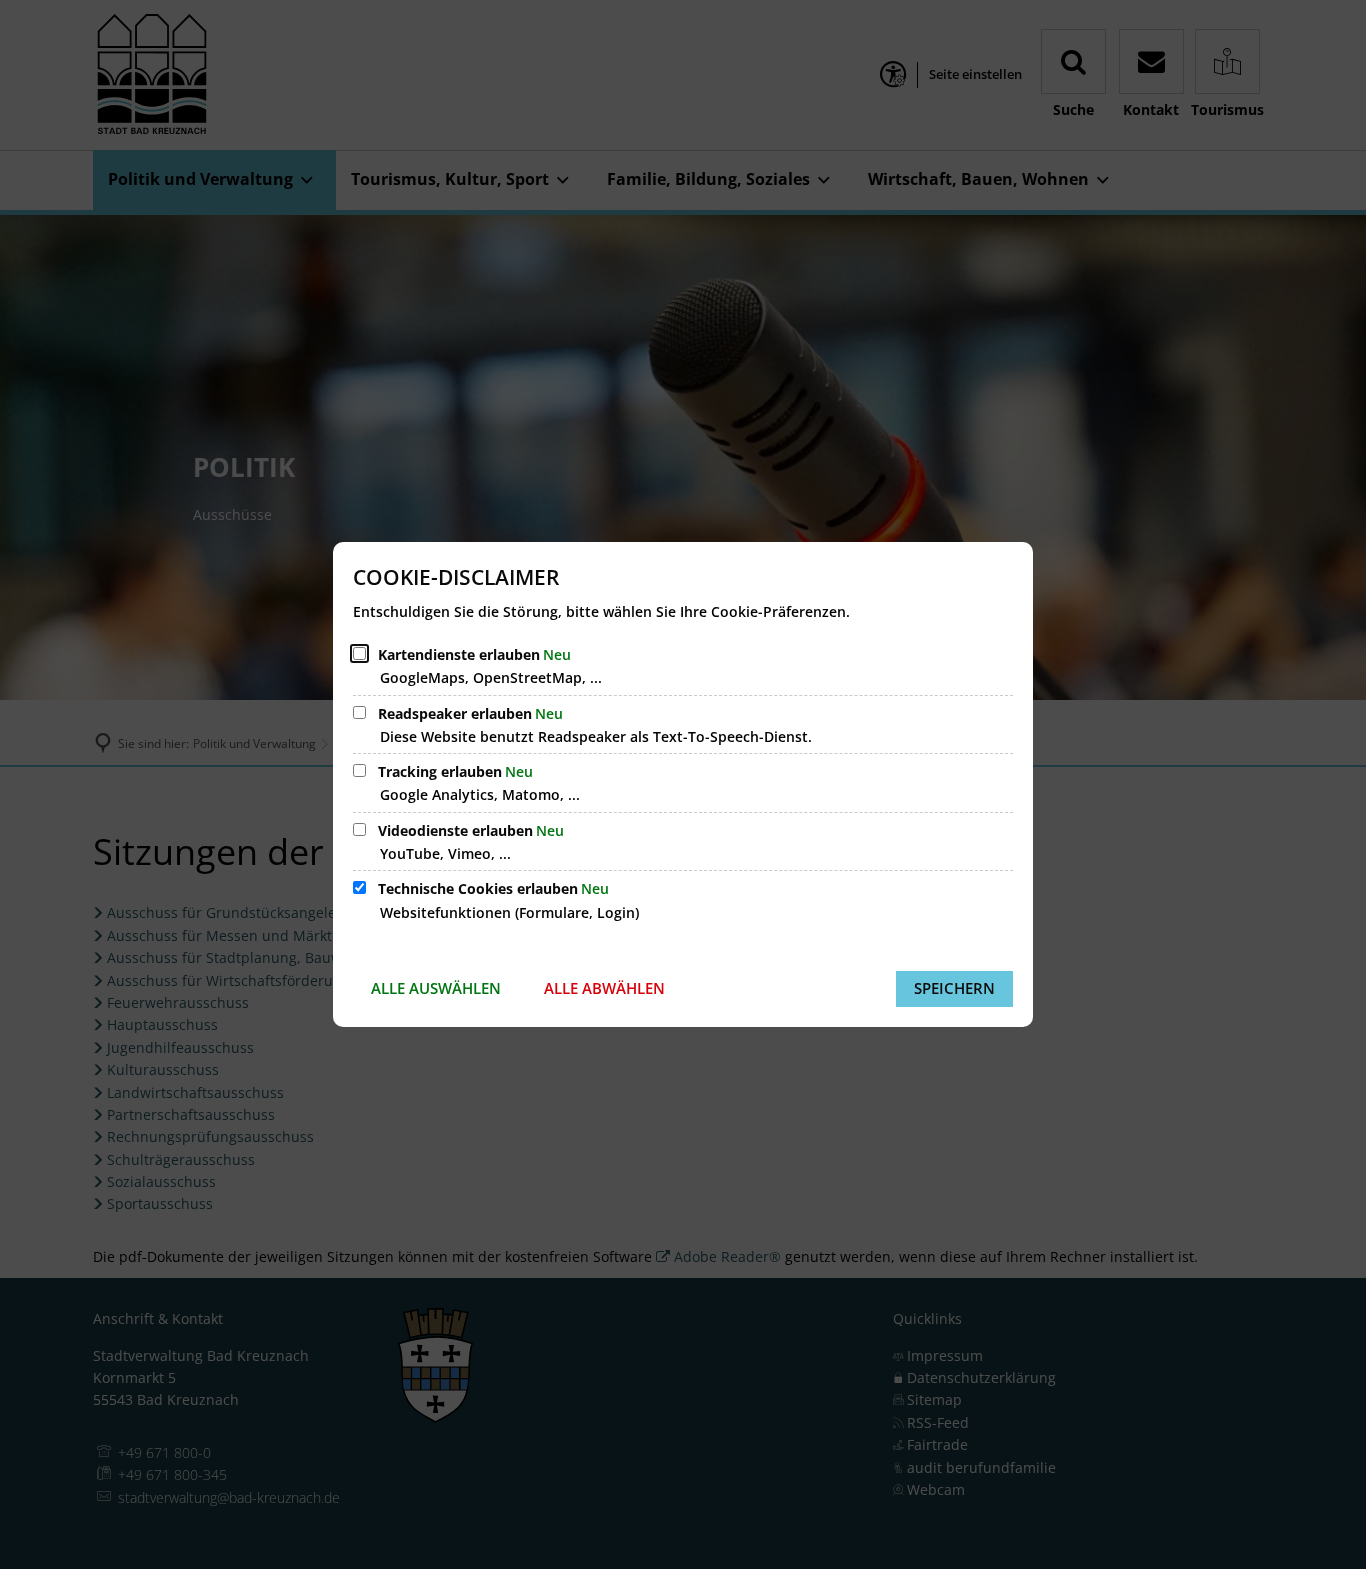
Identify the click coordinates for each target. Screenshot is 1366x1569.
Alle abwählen (604, 988)
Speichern (954, 988)
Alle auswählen (436, 988)
